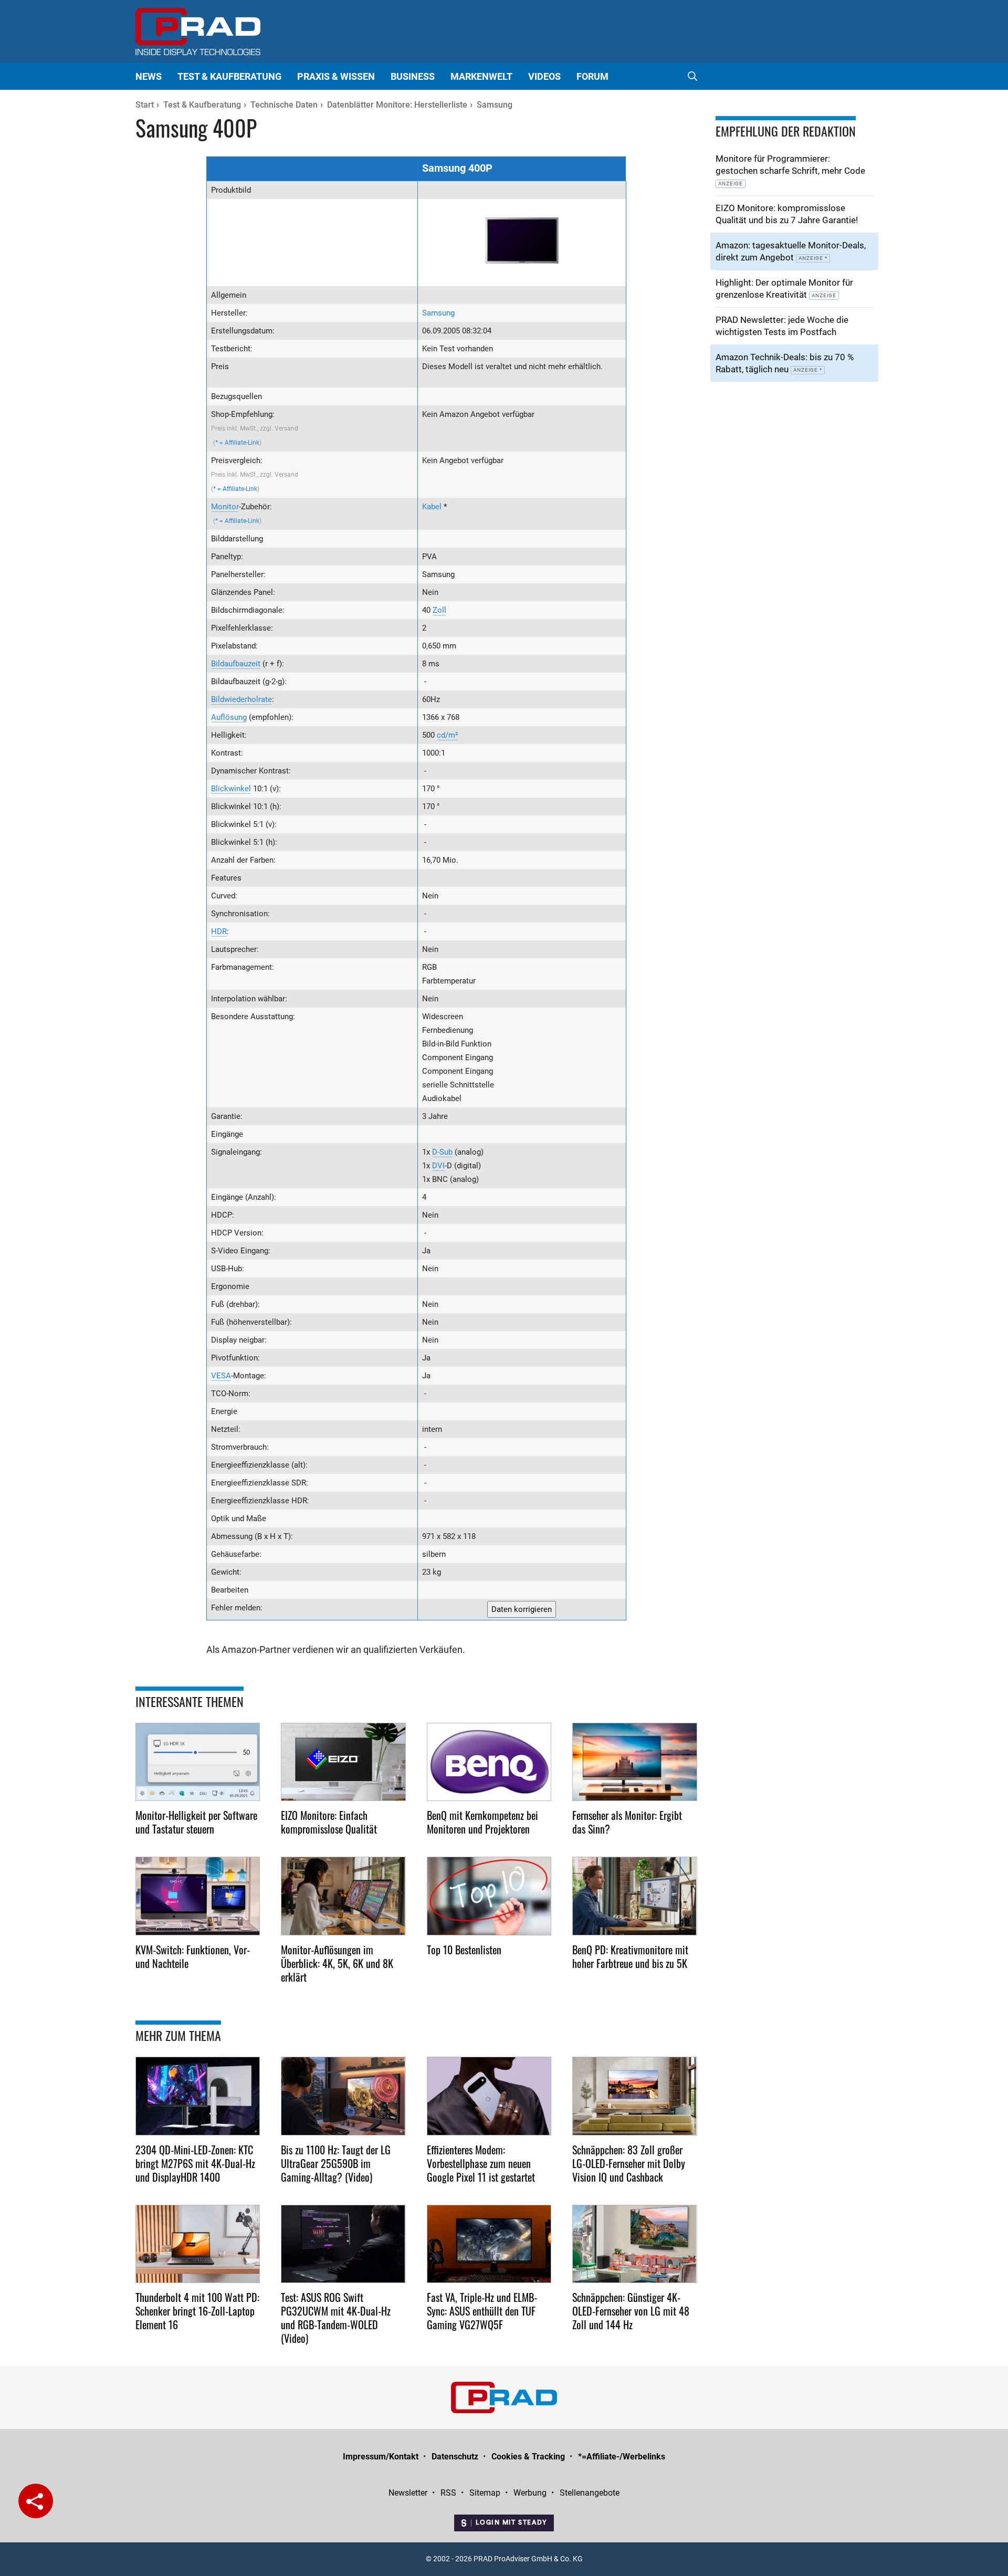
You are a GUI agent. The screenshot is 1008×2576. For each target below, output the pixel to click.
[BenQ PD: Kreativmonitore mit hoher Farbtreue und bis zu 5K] (635, 1896)
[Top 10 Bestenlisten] (489, 1896)
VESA (221, 1376)
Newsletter (408, 2493)
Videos (544, 76)
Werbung (530, 2493)
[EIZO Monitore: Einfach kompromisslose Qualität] (343, 1762)
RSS (448, 2493)
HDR (219, 931)
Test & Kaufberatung (229, 76)
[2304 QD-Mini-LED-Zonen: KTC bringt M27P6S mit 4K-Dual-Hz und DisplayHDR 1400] (198, 2096)
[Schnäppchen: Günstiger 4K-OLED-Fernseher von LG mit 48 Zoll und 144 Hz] (635, 2244)
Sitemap (485, 2493)
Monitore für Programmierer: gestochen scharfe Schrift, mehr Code (790, 170)
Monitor (225, 507)
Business (413, 76)
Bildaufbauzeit (236, 664)
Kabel (432, 507)
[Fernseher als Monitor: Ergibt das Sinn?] (635, 1762)
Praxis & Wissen (336, 76)
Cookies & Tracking (528, 2457)
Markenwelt (481, 76)
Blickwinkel (231, 789)
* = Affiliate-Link (237, 443)
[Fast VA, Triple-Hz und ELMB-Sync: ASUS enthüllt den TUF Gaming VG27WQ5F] (489, 2244)
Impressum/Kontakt (381, 2457)
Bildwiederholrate (241, 699)
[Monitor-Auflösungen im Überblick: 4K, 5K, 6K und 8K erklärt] (343, 1896)
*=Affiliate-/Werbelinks (622, 2457)
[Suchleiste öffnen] (692, 76)
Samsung (438, 313)
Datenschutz (455, 2457)
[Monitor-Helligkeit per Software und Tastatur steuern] (198, 1762)
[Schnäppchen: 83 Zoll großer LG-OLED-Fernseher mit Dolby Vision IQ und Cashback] (635, 2096)
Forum (592, 76)
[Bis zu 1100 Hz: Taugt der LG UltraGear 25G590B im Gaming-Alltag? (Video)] (343, 2096)
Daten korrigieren (522, 1609)
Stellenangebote (590, 2493)
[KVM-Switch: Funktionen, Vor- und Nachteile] (198, 1896)
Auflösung (229, 717)
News (149, 76)
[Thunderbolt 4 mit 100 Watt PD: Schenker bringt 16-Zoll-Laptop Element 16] (198, 2244)
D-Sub (442, 1152)
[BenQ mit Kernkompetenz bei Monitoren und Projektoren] (489, 1762)
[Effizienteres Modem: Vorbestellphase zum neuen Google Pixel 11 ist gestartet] (489, 2096)
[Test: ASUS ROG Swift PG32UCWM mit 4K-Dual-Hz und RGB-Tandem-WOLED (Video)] (343, 2244)
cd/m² (448, 735)
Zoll (439, 610)
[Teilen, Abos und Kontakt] (36, 2501)
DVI (438, 1166)
